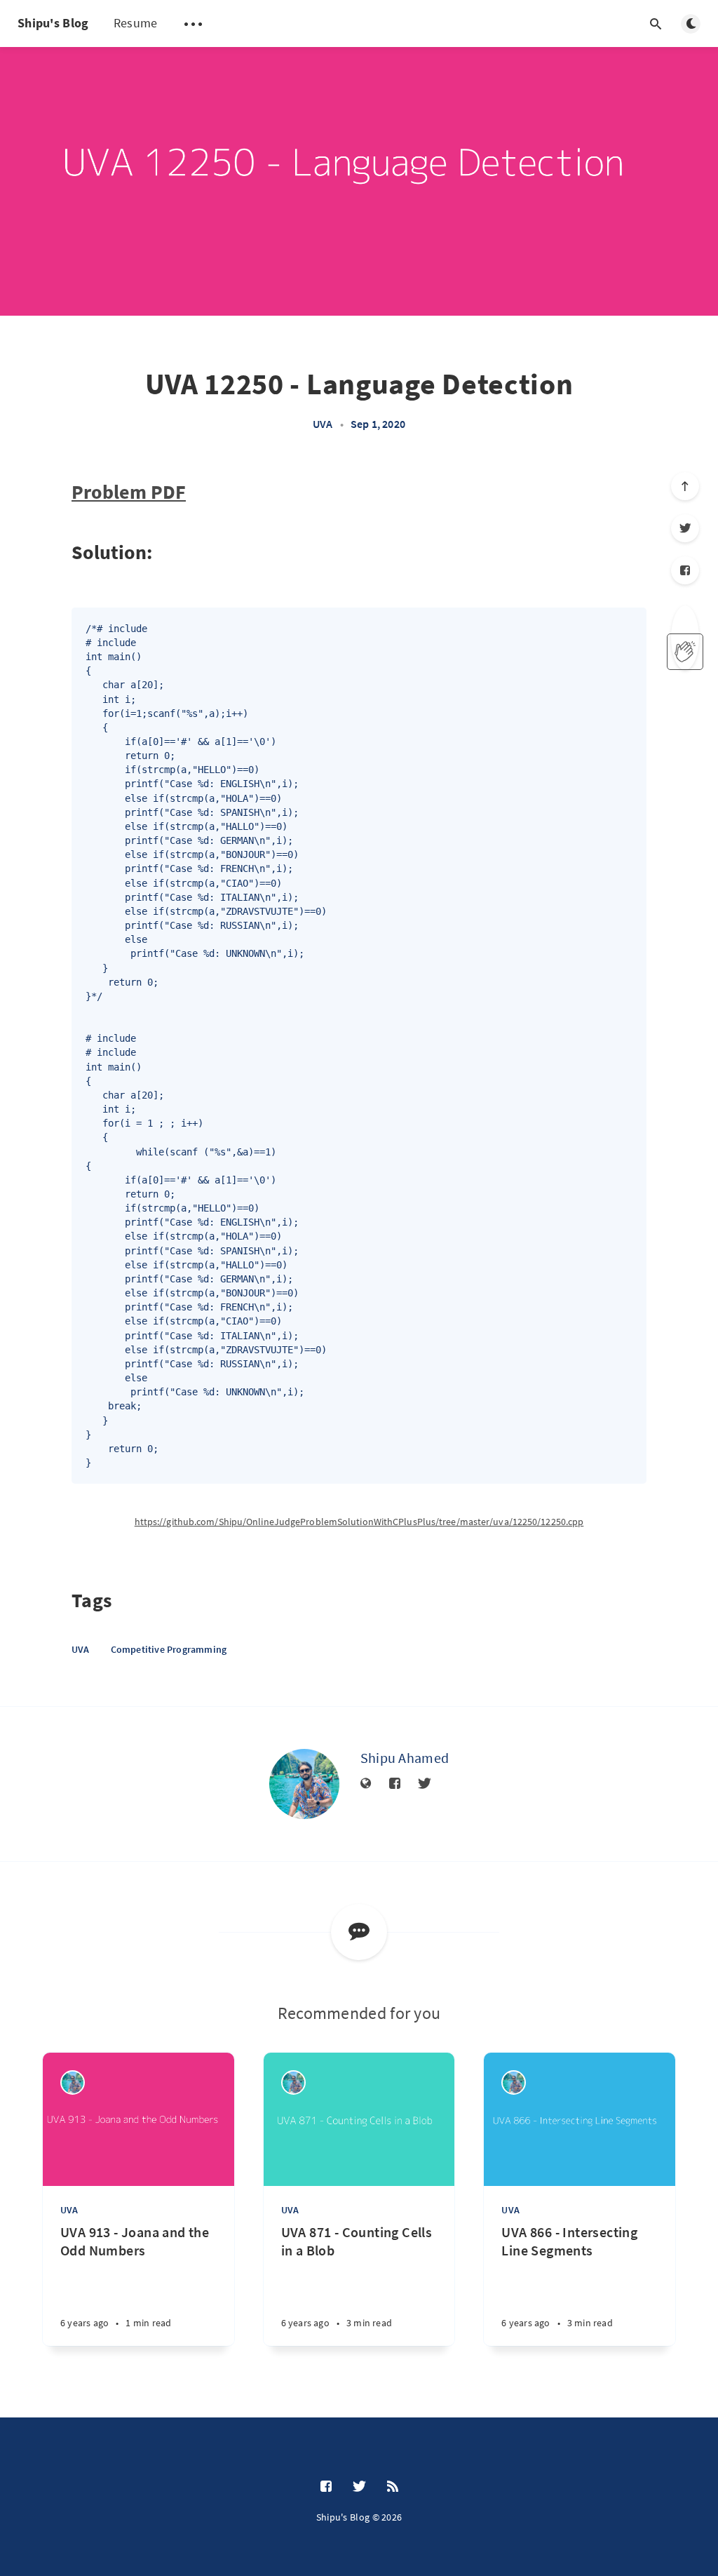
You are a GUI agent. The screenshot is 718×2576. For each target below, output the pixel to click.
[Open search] (656, 24)
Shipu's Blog (53, 23)
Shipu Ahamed (405, 1758)
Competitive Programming (169, 1649)
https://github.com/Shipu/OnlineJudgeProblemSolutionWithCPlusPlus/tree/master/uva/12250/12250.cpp (359, 1522)
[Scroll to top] (685, 486)
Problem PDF (129, 492)
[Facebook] (685, 570)
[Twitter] (685, 528)
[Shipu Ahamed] (304, 1784)
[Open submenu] (193, 24)
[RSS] (393, 2487)
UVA (323, 424)
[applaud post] (685, 652)
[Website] (366, 1784)
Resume (136, 23)
